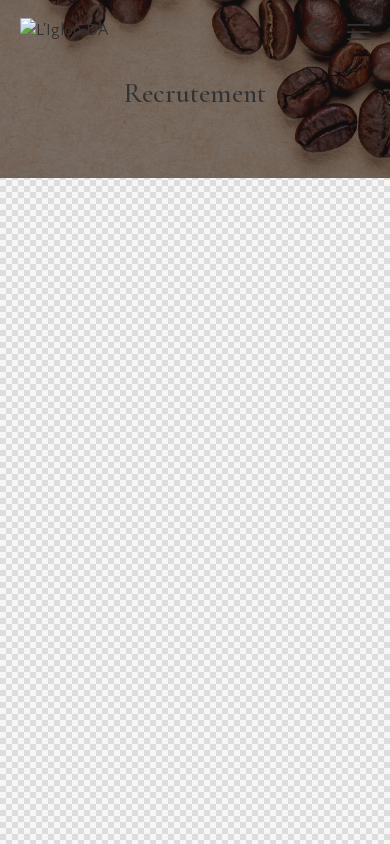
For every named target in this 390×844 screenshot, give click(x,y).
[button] (358, 32)
